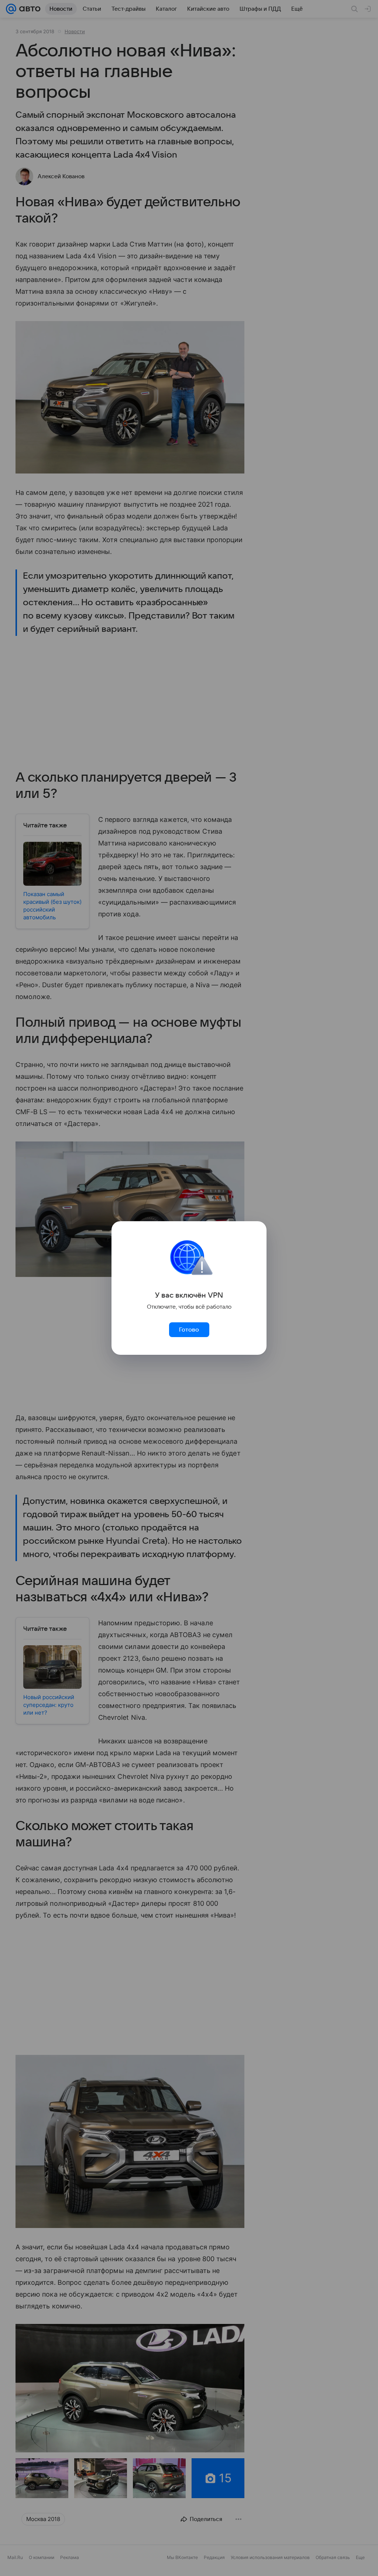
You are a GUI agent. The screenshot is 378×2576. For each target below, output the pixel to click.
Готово (189, 1330)
